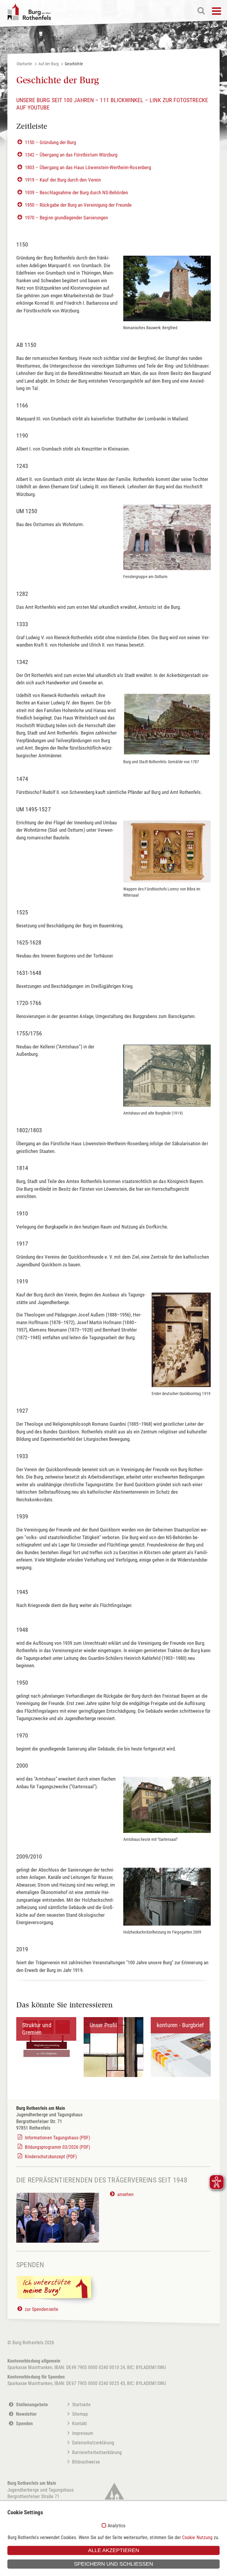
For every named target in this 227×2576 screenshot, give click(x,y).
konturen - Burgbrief (180, 2025)
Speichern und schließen (113, 2564)
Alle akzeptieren (114, 2550)
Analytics (116, 2526)
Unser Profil (103, 2025)
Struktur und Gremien (37, 2029)
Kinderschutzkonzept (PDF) (51, 2157)
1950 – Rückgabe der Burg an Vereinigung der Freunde (78, 205)
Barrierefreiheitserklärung (97, 2452)
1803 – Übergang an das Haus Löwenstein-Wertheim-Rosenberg (88, 167)
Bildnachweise (86, 2462)
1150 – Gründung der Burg (50, 142)
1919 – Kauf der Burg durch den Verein (63, 180)
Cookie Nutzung (197, 2537)
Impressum (83, 2433)
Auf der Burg (49, 64)
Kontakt (80, 2424)
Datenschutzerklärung (93, 2443)
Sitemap (80, 2414)
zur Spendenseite (42, 2309)
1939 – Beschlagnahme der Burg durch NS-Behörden (76, 192)
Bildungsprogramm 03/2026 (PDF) (58, 2147)
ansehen (125, 2194)
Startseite (25, 64)
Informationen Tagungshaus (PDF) (58, 2138)
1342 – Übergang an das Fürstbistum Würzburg (71, 155)
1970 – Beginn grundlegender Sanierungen (66, 218)
